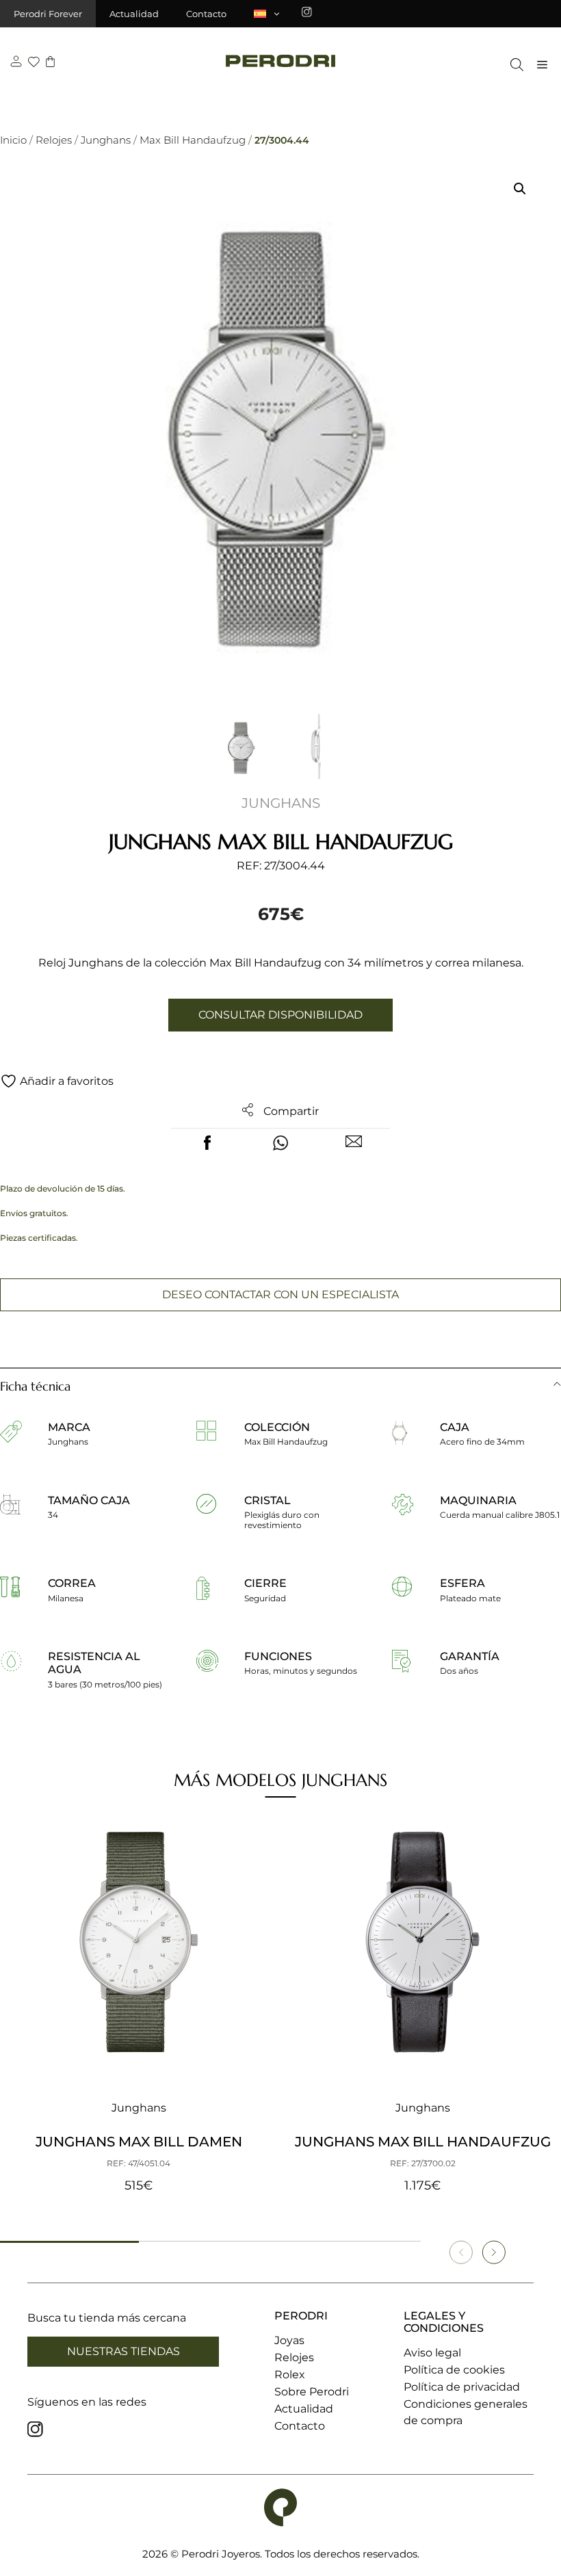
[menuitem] (268, 14)
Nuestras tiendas (123, 2351)
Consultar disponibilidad (280, 1015)
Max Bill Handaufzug (193, 140)
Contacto (206, 14)
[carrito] (50, 63)
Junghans (106, 140)
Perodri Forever (48, 14)
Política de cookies (454, 2370)
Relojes (54, 140)
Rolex (290, 2375)
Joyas (289, 2340)
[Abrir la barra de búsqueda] (513, 65)
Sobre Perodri (312, 2392)
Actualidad (134, 14)
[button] (520, 189)
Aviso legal (432, 2353)
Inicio (13, 140)
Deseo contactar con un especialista (280, 1294)
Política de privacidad (462, 2387)
